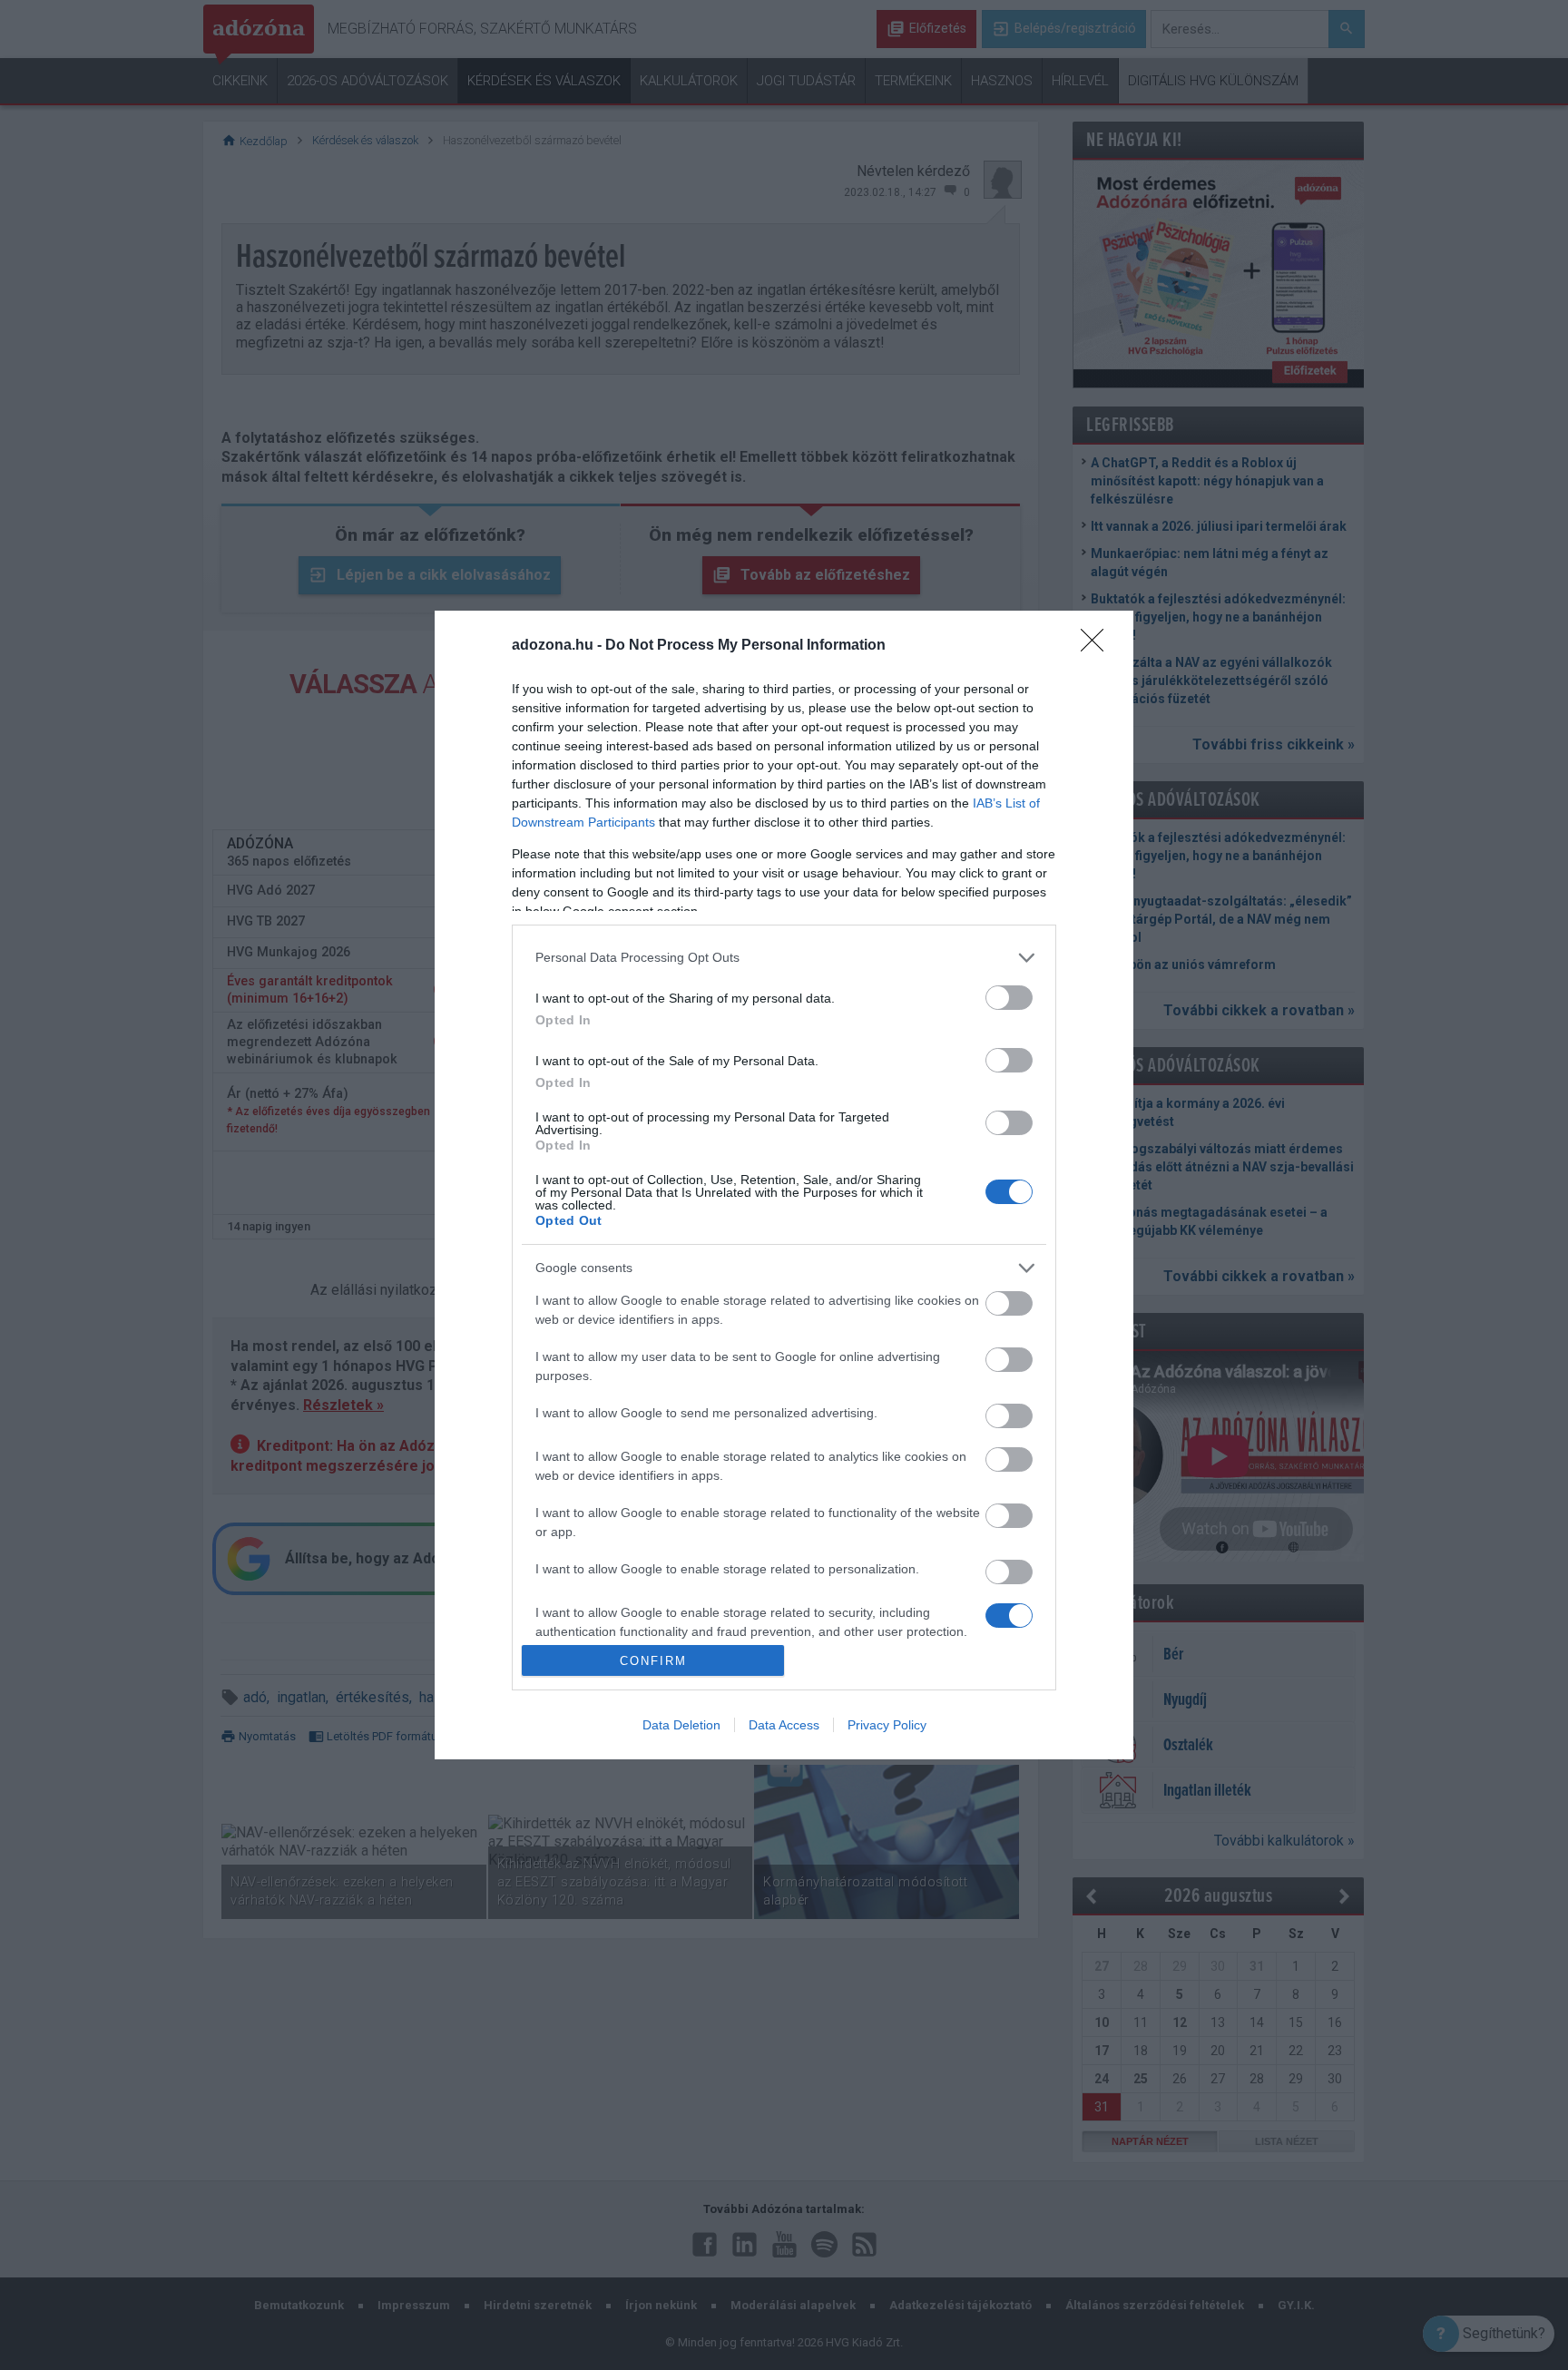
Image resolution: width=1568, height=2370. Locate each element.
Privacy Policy (887, 1725)
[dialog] (784, 1185)
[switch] (1009, 998)
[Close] (1098, 646)
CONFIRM (653, 1661)
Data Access (784, 1725)
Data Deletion (681, 1725)
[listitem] (784, 958)
